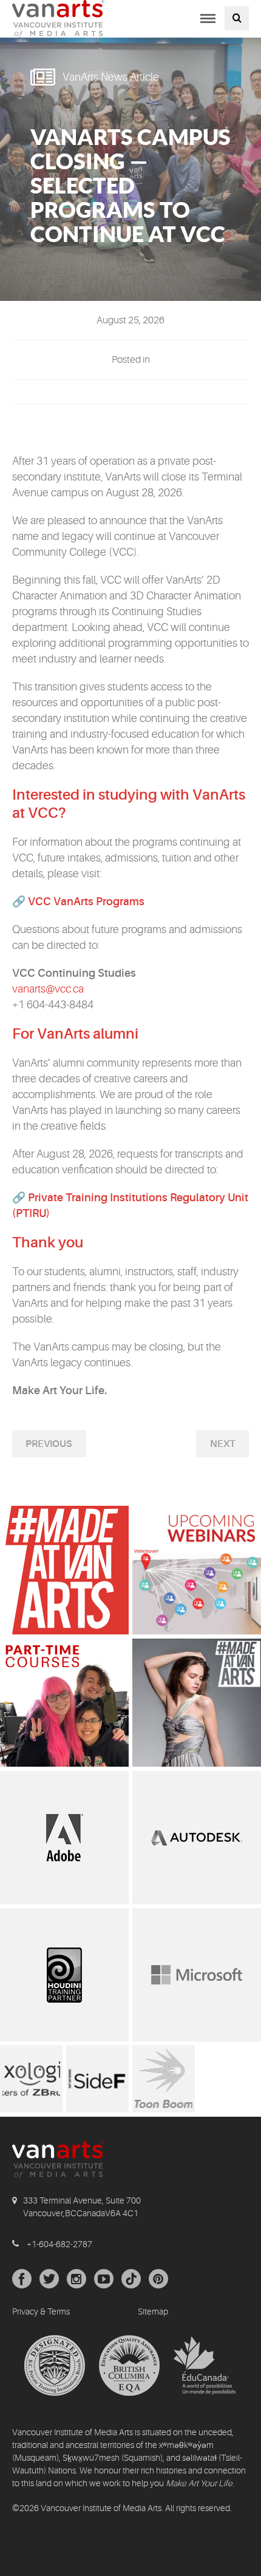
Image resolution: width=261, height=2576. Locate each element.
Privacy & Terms (41, 2311)
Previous (49, 1444)
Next (223, 1444)
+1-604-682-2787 (59, 2244)
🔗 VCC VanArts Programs (78, 902)
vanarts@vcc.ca (48, 989)
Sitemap (153, 2311)
